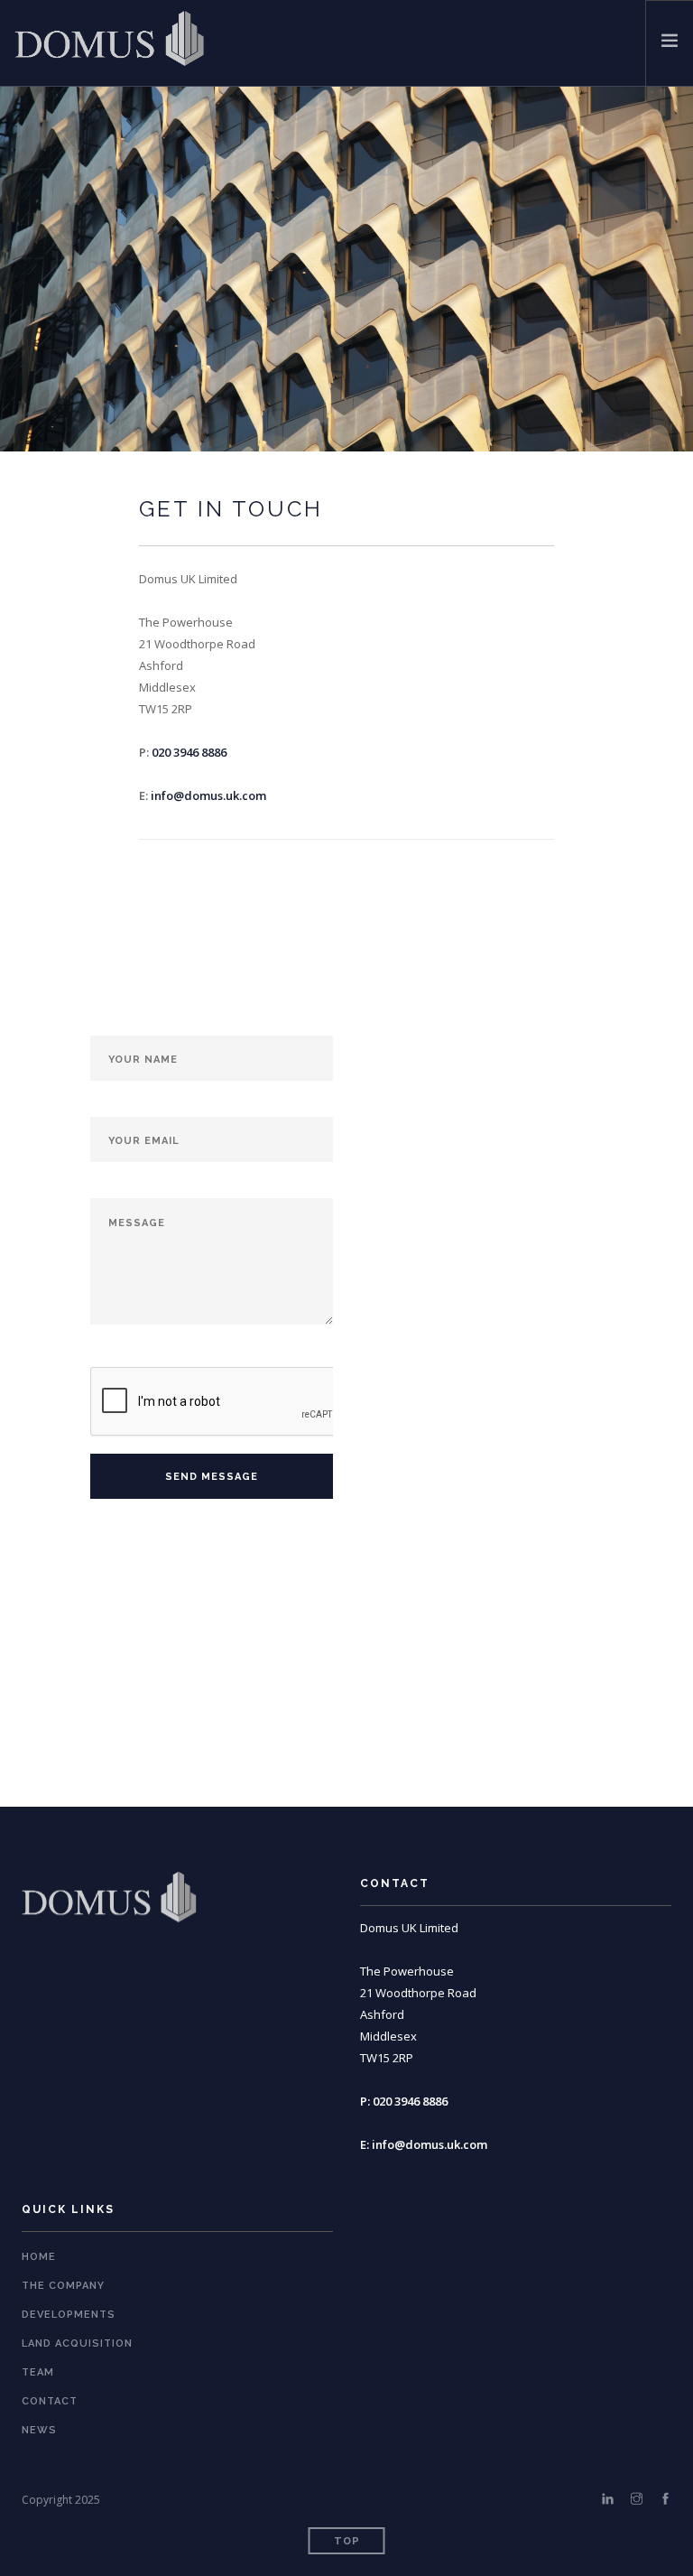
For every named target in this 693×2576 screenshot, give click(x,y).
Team (38, 2372)
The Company (63, 2286)
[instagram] (637, 2499)
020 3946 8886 (189, 752)
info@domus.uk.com (208, 795)
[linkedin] (608, 2499)
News (39, 2430)
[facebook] (665, 2499)
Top (347, 2541)
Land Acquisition (77, 2344)
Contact (50, 2401)
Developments (69, 2315)
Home (39, 2257)
